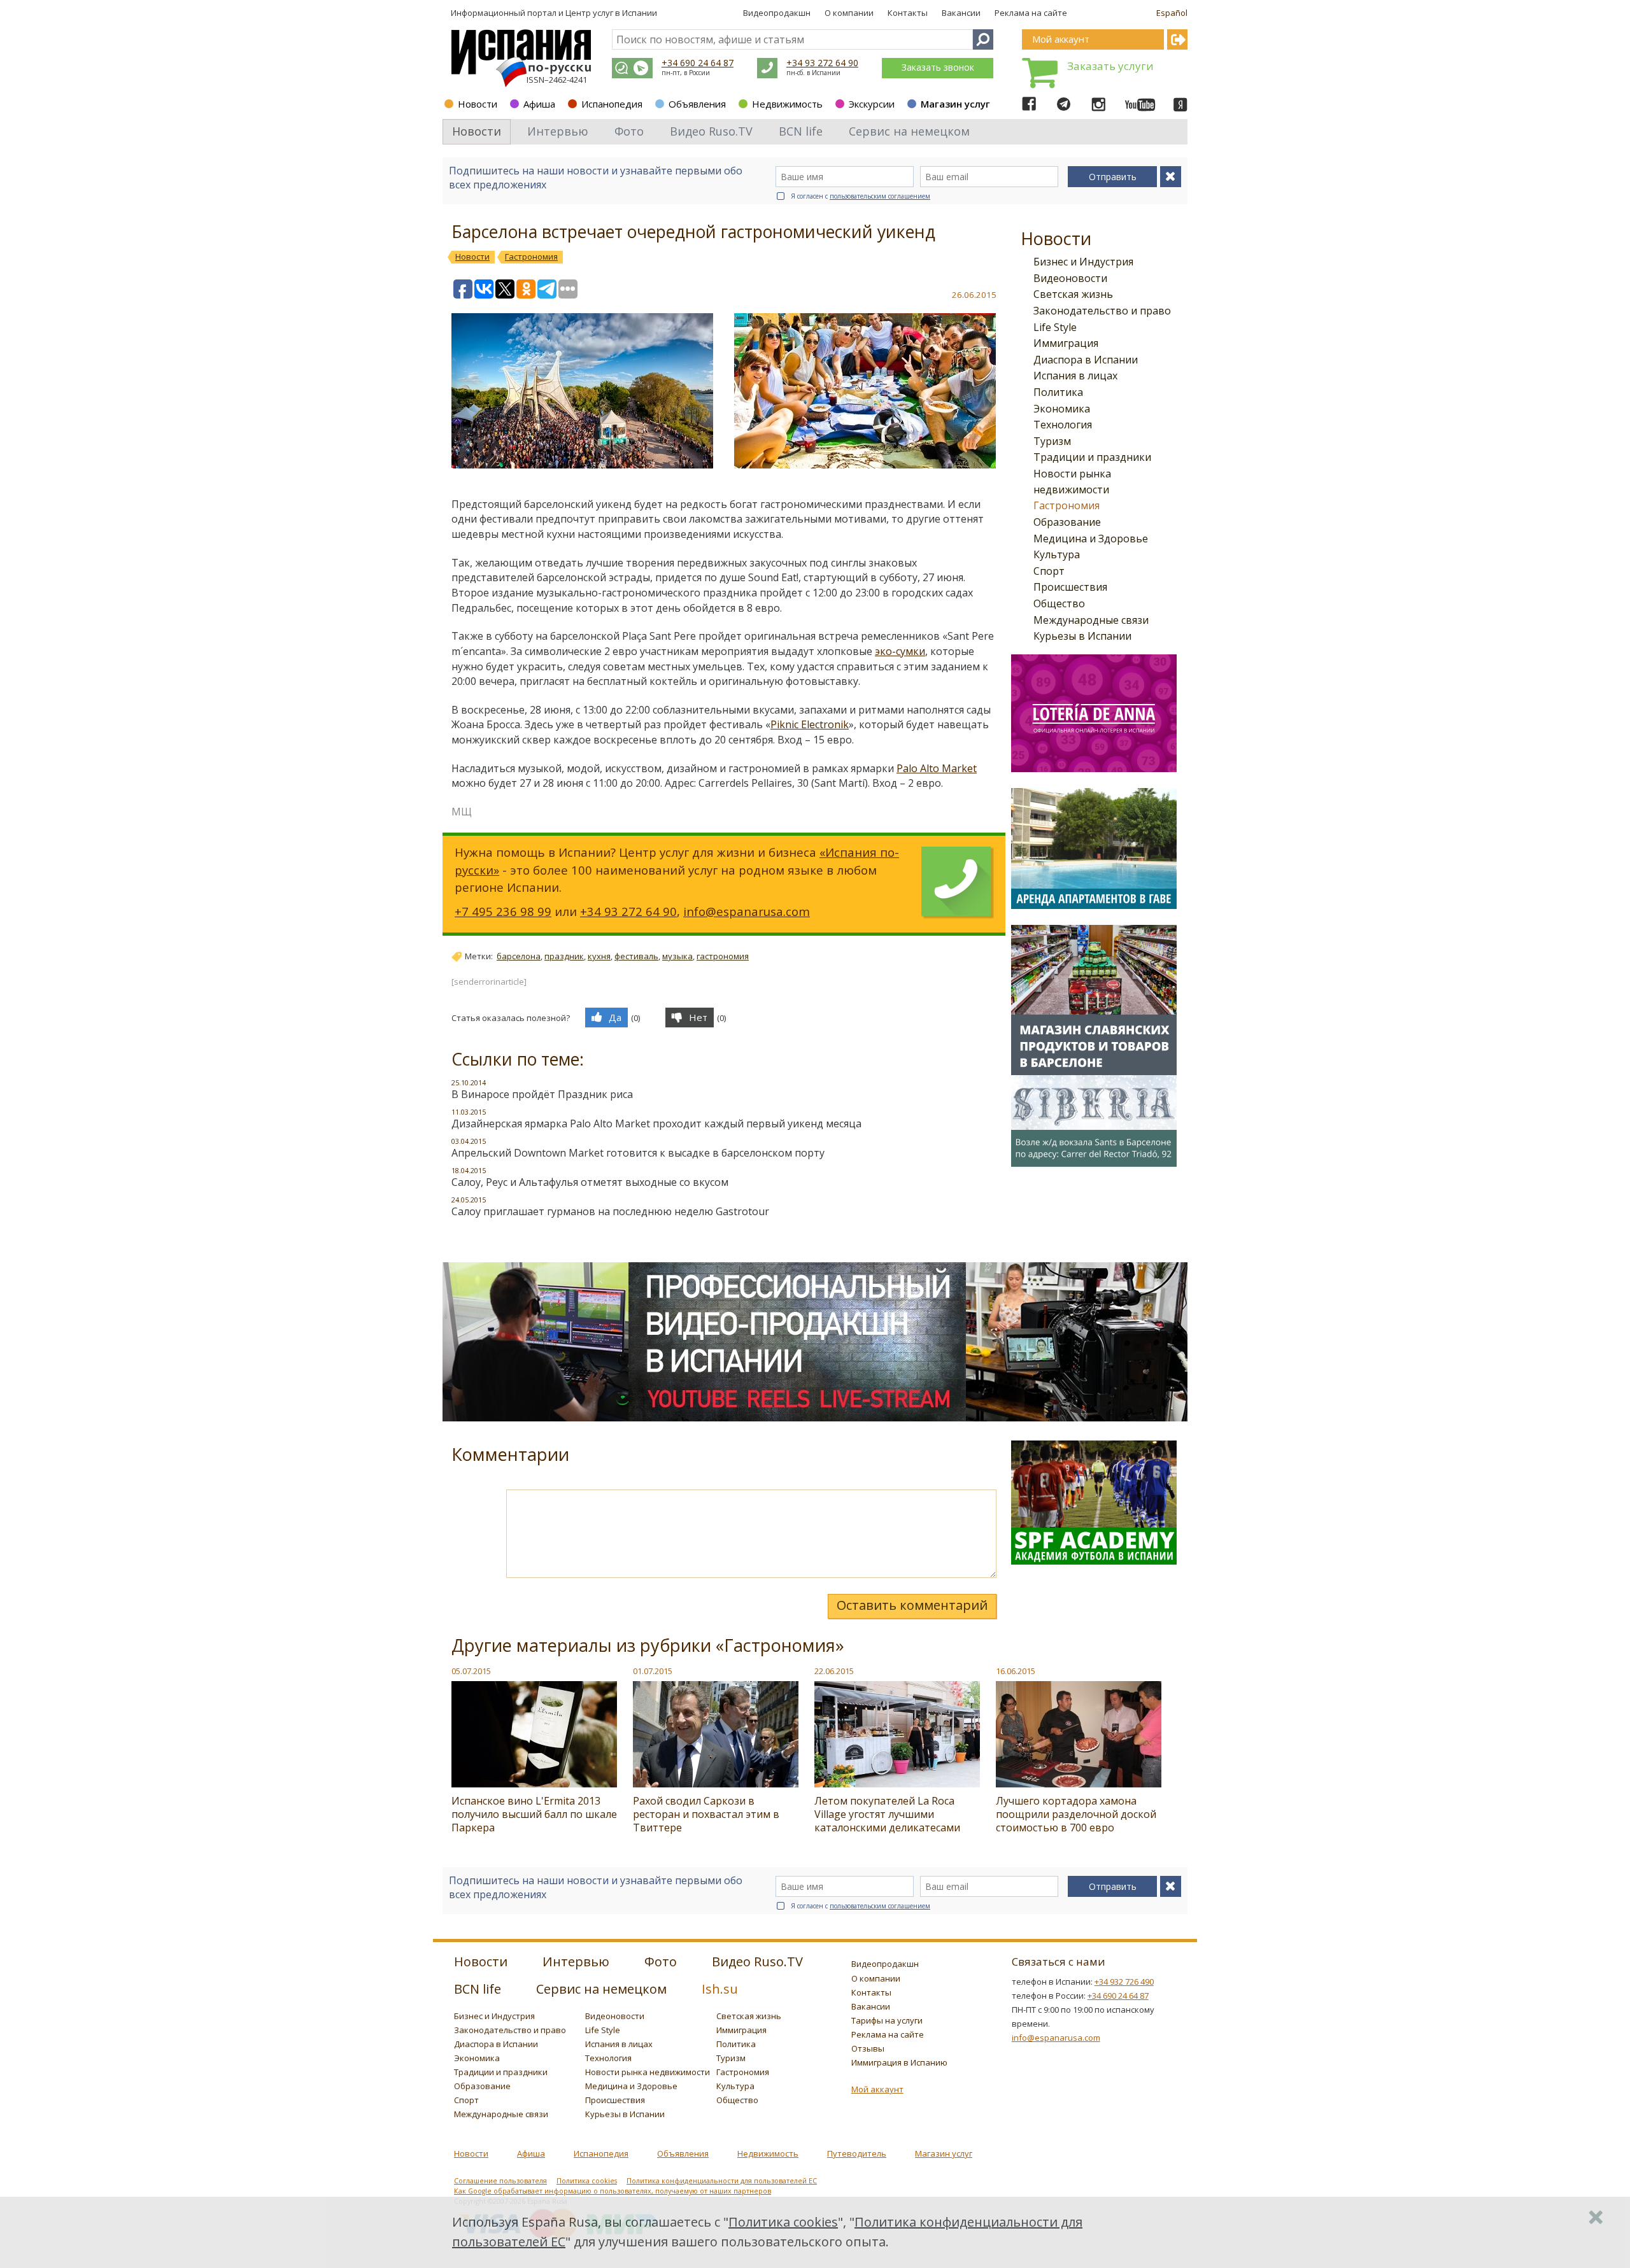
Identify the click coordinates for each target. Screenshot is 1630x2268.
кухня (599, 956)
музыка (677, 956)
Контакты (908, 13)
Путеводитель (857, 2153)
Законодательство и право (1102, 311)
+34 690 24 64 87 (698, 63)
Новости (478, 104)
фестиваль (636, 956)
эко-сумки (900, 651)
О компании (849, 13)
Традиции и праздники (1092, 457)
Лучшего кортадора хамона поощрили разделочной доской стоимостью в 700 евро (1076, 1814)
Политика (1058, 392)
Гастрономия (1067, 505)
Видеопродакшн (777, 13)
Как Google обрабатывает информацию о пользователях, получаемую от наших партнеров (613, 2191)
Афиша (539, 104)
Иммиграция (1066, 343)
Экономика (1062, 409)
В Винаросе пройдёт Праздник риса (542, 1094)
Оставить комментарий (912, 1605)
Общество (1059, 603)
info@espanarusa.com (747, 911)
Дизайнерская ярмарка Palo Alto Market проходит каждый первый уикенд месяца (656, 1123)
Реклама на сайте (1031, 13)
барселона (519, 956)
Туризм (1052, 441)
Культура (1057, 554)
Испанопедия (612, 104)
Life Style (1055, 327)
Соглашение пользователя (500, 2181)
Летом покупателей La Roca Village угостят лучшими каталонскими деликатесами (887, 1814)
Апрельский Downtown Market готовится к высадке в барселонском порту (638, 1153)
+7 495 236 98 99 (503, 911)
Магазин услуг (955, 104)
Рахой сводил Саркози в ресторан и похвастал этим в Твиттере (706, 1814)
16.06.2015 (1016, 1671)
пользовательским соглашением (880, 196)
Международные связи (1091, 620)
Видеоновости (1070, 278)
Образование (1067, 522)
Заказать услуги (1110, 66)
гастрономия (723, 956)
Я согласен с (861, 196)
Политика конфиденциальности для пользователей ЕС (722, 2181)
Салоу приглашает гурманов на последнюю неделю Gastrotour (610, 1211)
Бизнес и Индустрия (1083, 262)
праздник (564, 956)
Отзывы (868, 2048)
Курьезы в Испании (1082, 636)
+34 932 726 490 (1124, 1982)
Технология (1063, 425)
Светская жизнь (1073, 294)
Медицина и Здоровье (1091, 539)
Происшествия (1070, 587)
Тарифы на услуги (887, 2020)
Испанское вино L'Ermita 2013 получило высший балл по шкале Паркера (534, 1814)
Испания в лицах (1075, 376)
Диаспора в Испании (1086, 360)
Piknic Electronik (810, 724)
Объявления (697, 104)
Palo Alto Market (937, 768)
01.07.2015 (653, 1671)
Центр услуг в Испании (611, 13)
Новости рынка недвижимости (648, 2072)
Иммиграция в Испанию (899, 2062)
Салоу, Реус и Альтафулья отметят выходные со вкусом (590, 1182)
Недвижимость (787, 104)
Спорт (1049, 571)
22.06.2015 (834, 1671)
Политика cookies (587, 2181)
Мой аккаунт (877, 2089)
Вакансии (961, 13)
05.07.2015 (471, 1671)
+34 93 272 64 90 (822, 63)
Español (1172, 13)
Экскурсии (872, 104)
